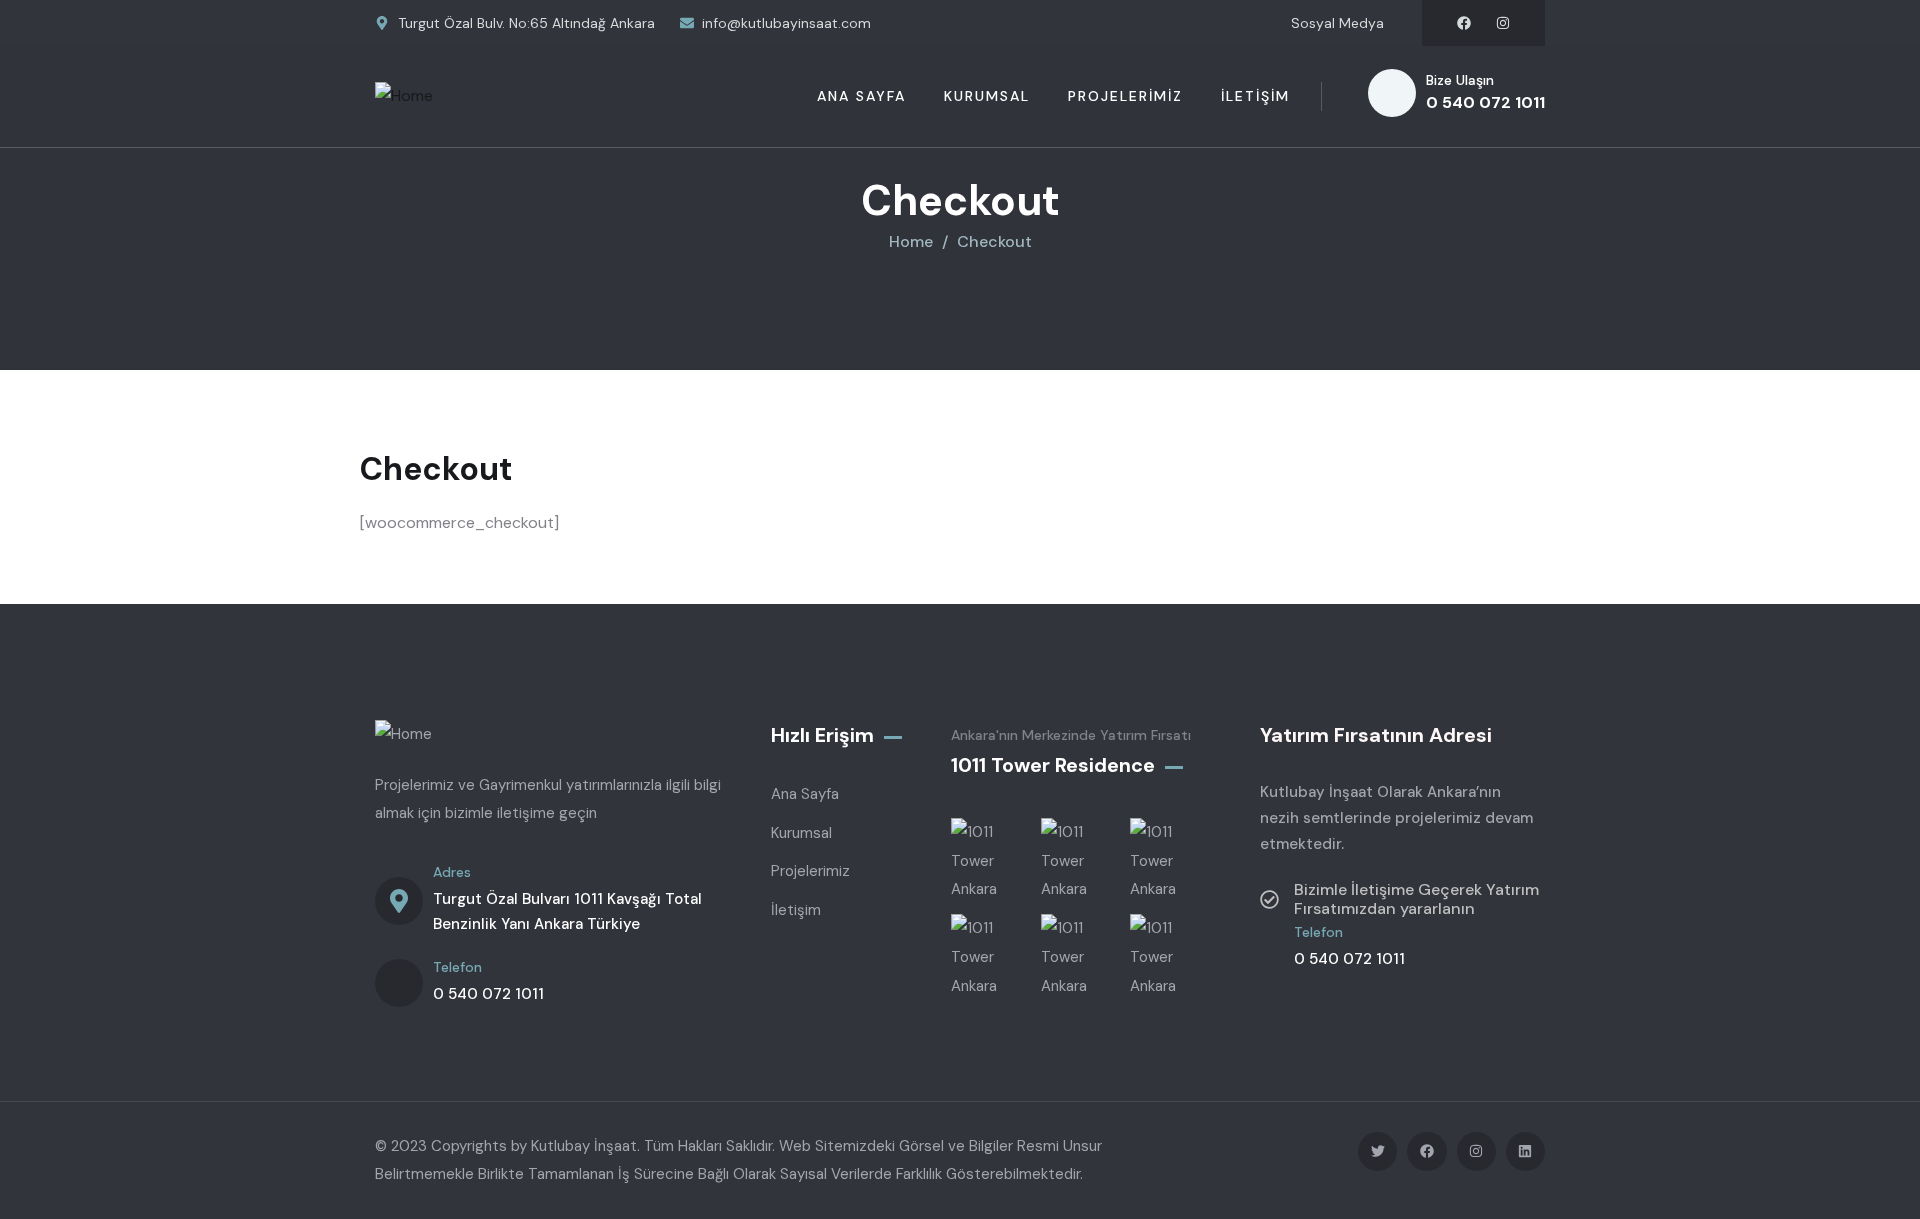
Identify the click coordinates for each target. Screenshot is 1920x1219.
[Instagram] (1503, 23)
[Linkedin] (1525, 1151)
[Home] (404, 96)
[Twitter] (1377, 1151)
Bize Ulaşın (1460, 80)
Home (911, 241)
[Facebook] (1464, 23)
